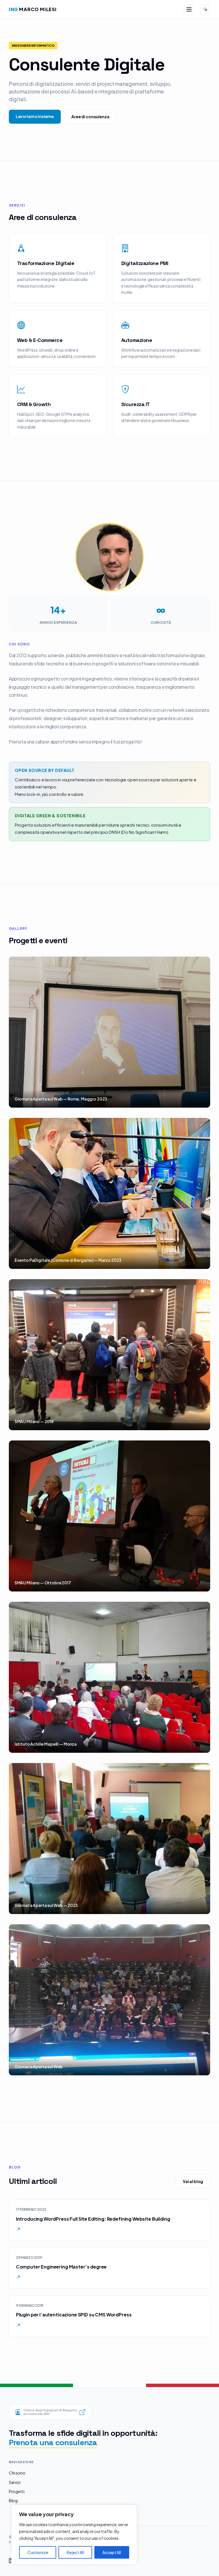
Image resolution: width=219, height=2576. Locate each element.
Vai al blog (193, 2181)
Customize (38, 2552)
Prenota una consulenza (53, 2442)
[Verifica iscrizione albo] (82, 2412)
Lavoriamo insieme (35, 116)
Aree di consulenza (90, 117)
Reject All (75, 2552)
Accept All (112, 2552)
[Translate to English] (205, 9)
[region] (74, 2535)
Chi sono (17, 2473)
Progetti (17, 2491)
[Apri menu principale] (189, 9)
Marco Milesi (33, 9)
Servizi (15, 2482)
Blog (13, 2500)
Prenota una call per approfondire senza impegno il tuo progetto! (75, 742)
